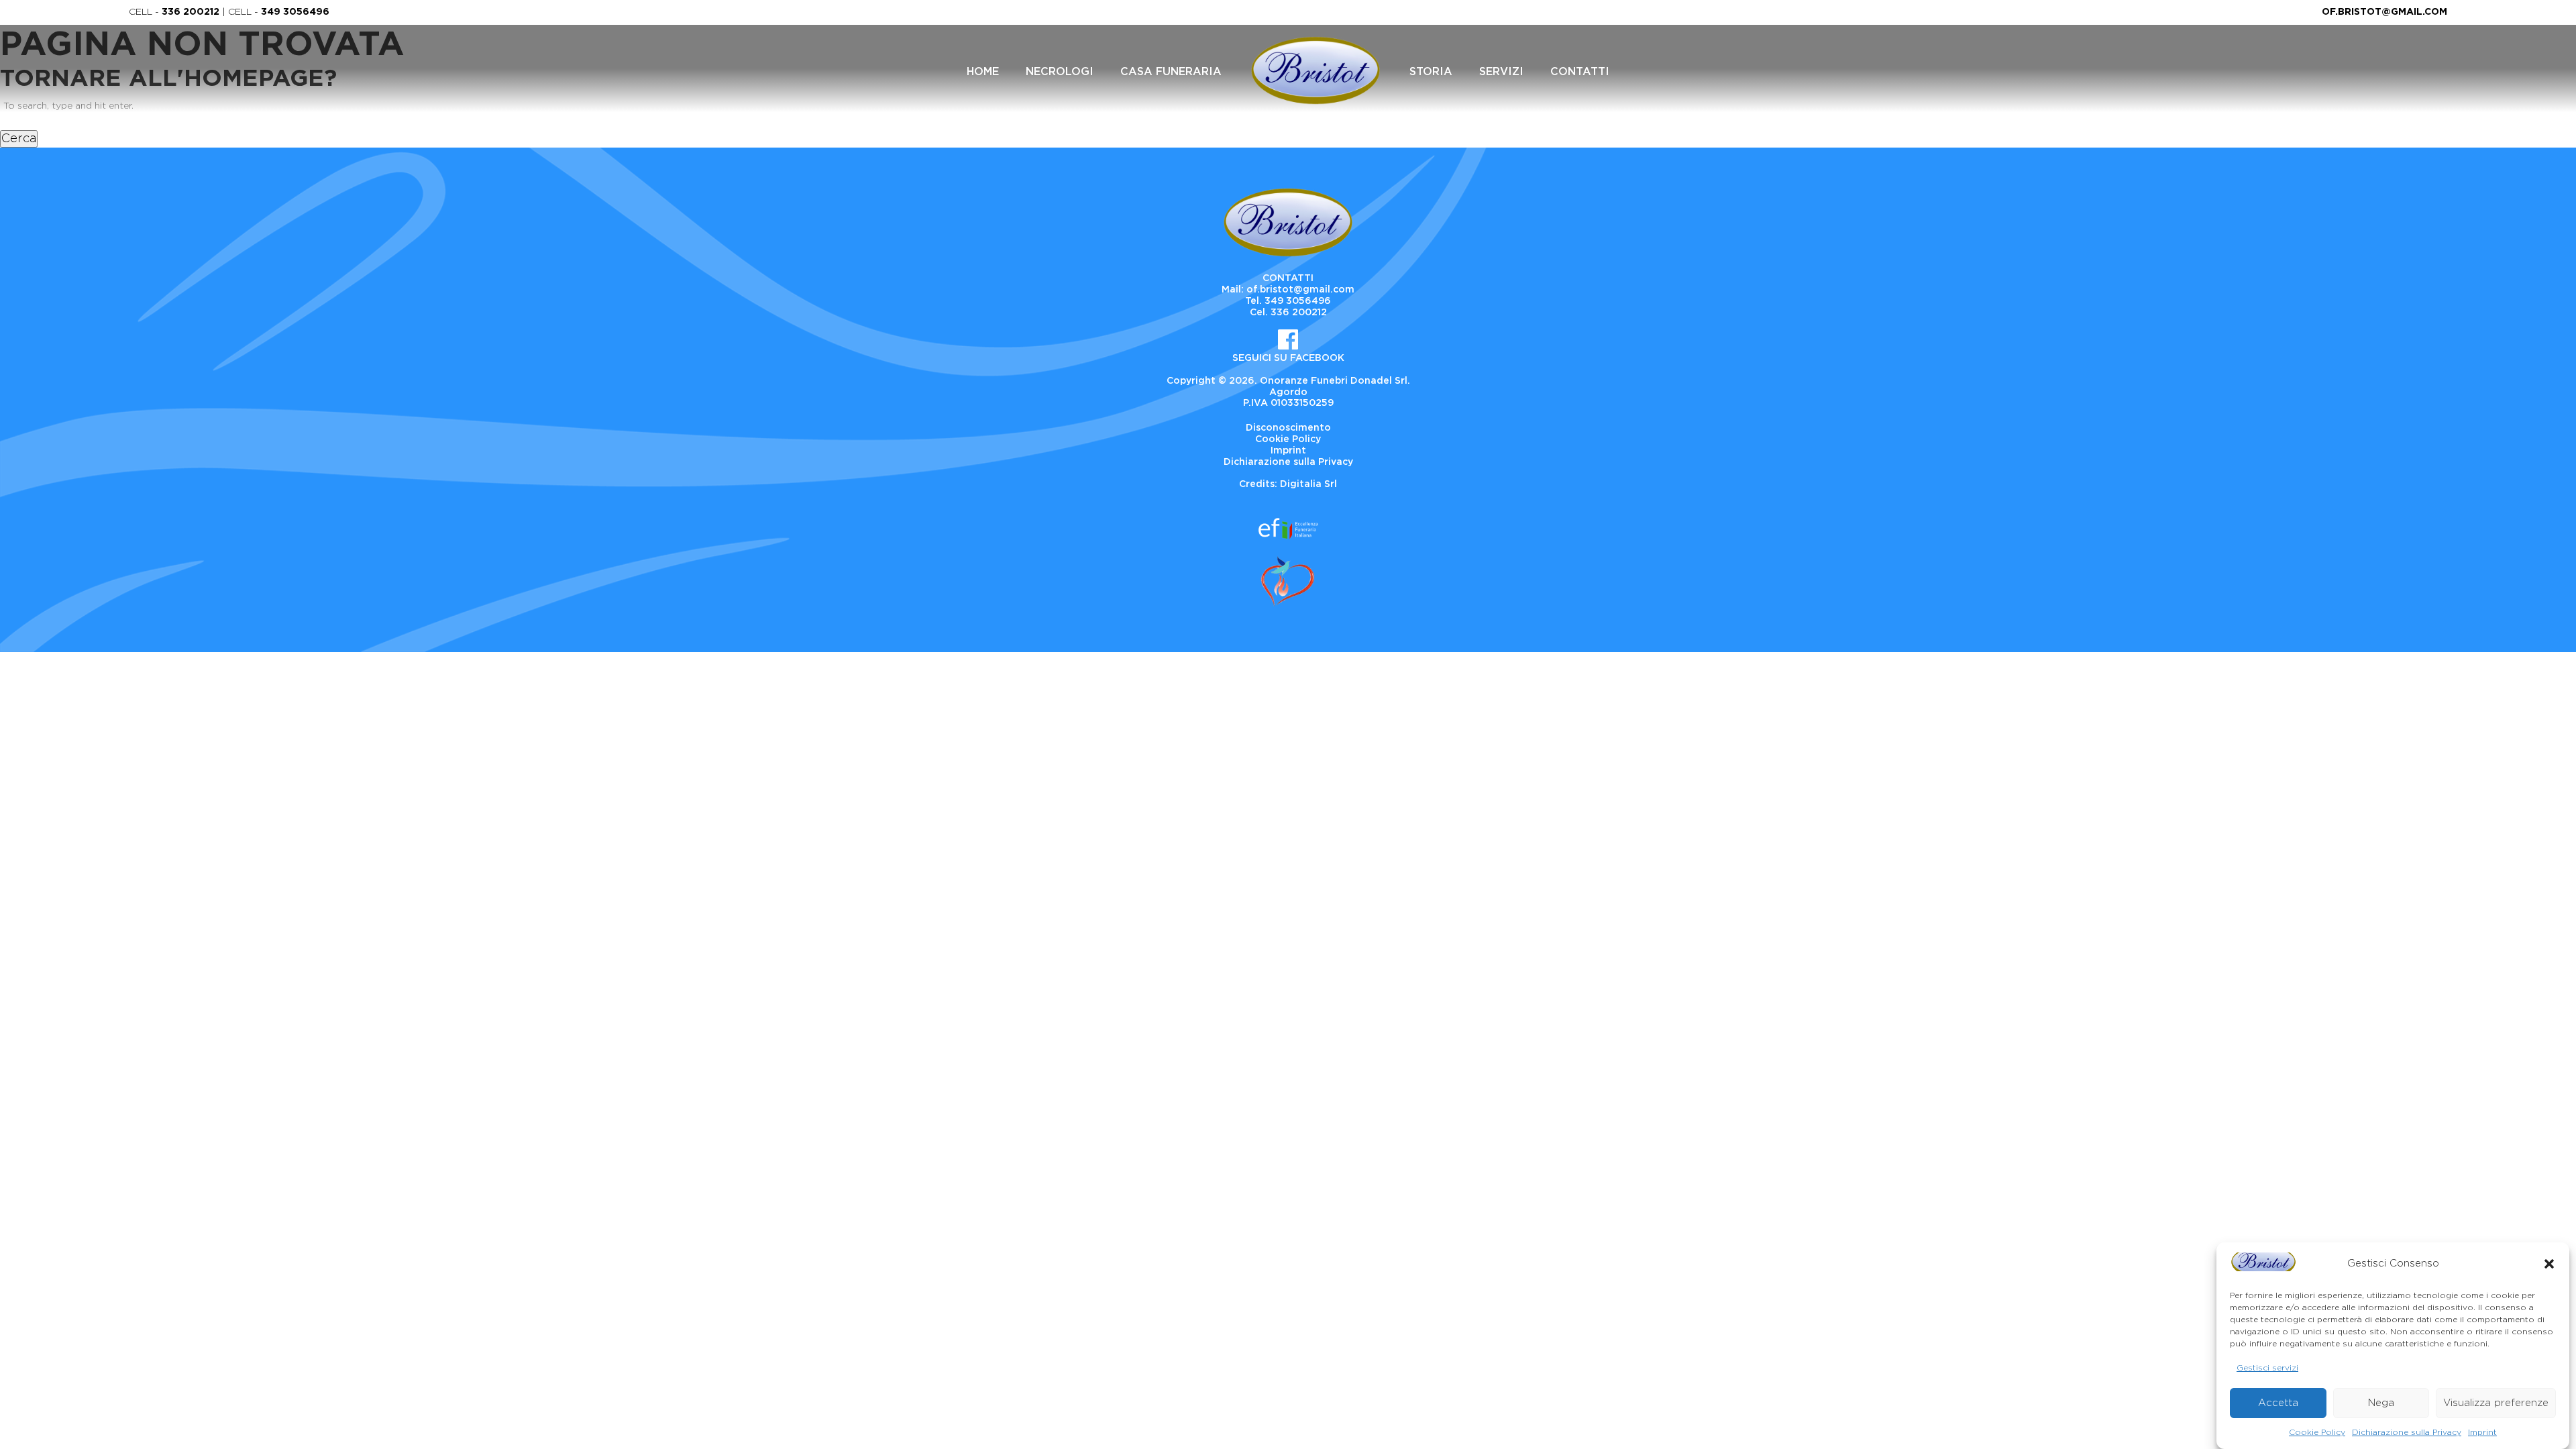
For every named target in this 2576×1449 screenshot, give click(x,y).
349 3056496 (295, 12)
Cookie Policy (2317, 1432)
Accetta (2278, 1402)
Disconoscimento (1288, 428)
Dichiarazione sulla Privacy (2407, 1432)
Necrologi (1060, 72)
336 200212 (191, 12)
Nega (2381, 1402)
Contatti (1580, 72)
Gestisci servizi (2267, 1367)
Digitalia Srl (1308, 484)
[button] (2549, 1264)
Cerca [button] (19, 139)
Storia (1431, 72)
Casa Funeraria (1171, 72)
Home (983, 72)
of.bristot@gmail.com (2384, 12)
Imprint (2482, 1432)
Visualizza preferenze (2496, 1402)
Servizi (1501, 72)
